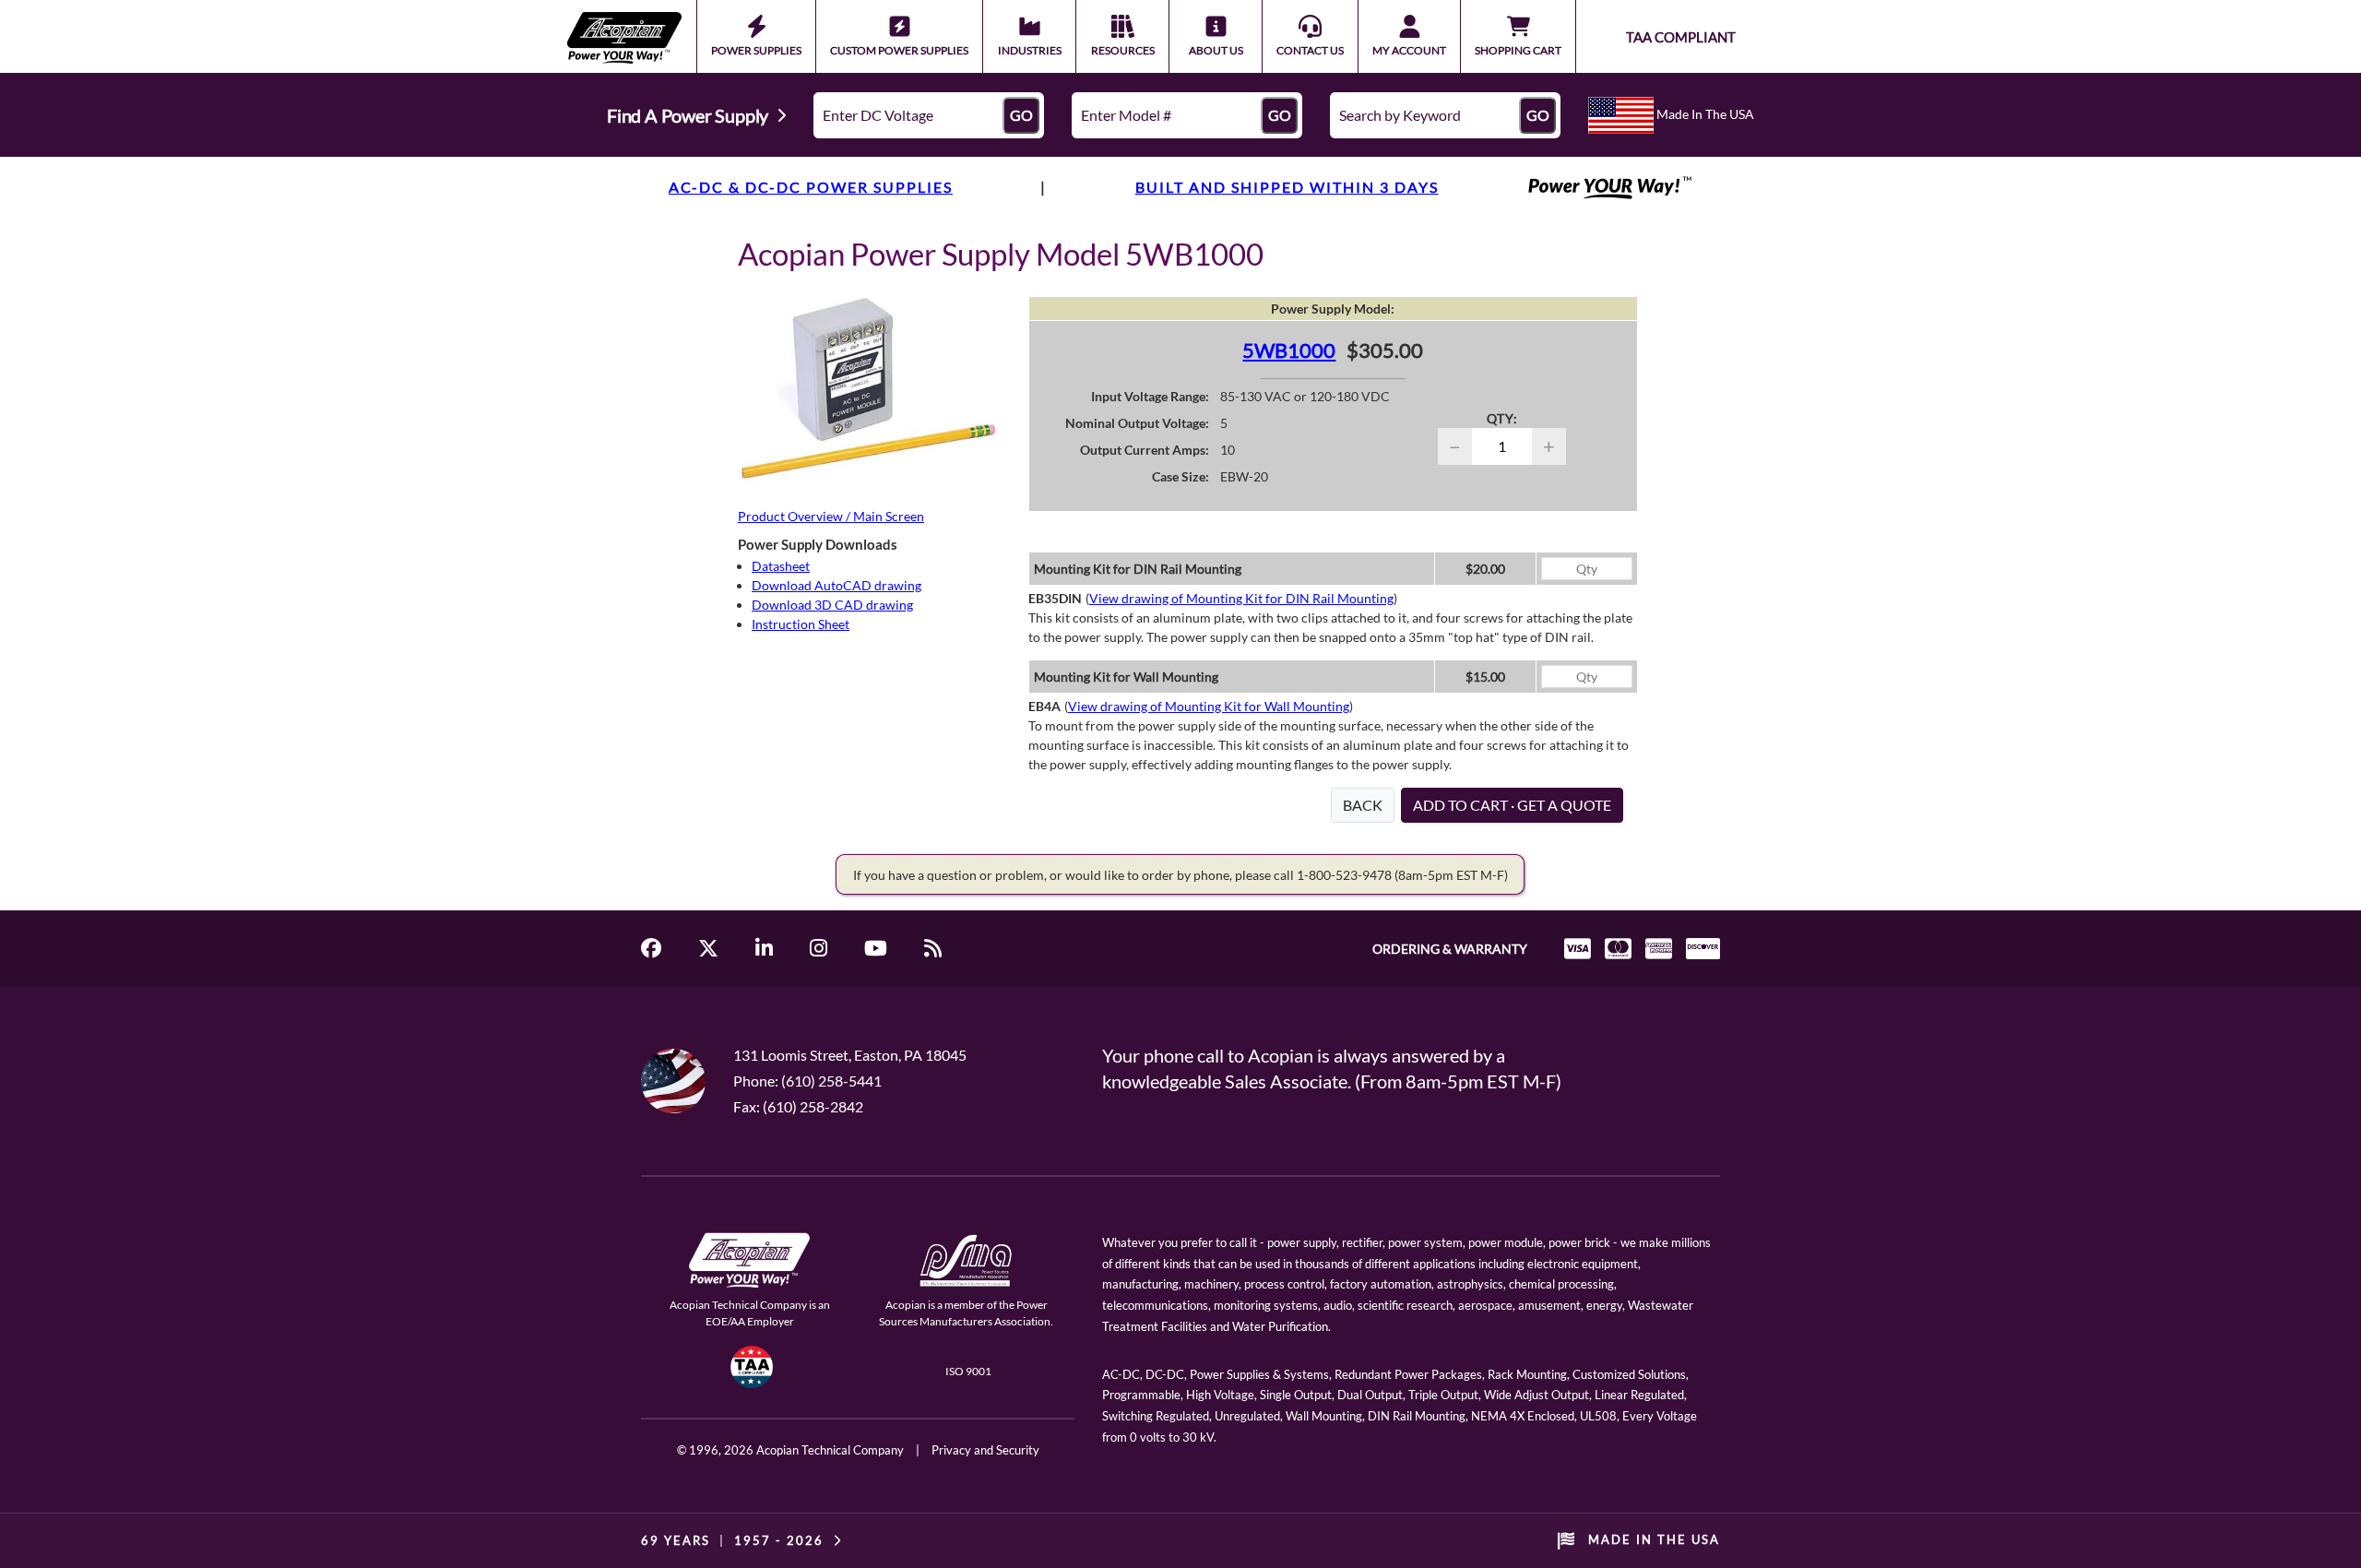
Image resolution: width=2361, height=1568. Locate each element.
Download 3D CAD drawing (832, 605)
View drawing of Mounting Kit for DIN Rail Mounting (1241, 598)
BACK (1363, 805)
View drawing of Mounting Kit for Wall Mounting (1209, 706)
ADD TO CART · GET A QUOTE (1512, 805)
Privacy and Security (985, 1450)
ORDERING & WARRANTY (1450, 949)
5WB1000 (1289, 350)
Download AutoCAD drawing (836, 585)
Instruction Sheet (801, 624)
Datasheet (781, 566)
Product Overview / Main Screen (831, 516)
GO (1021, 115)
